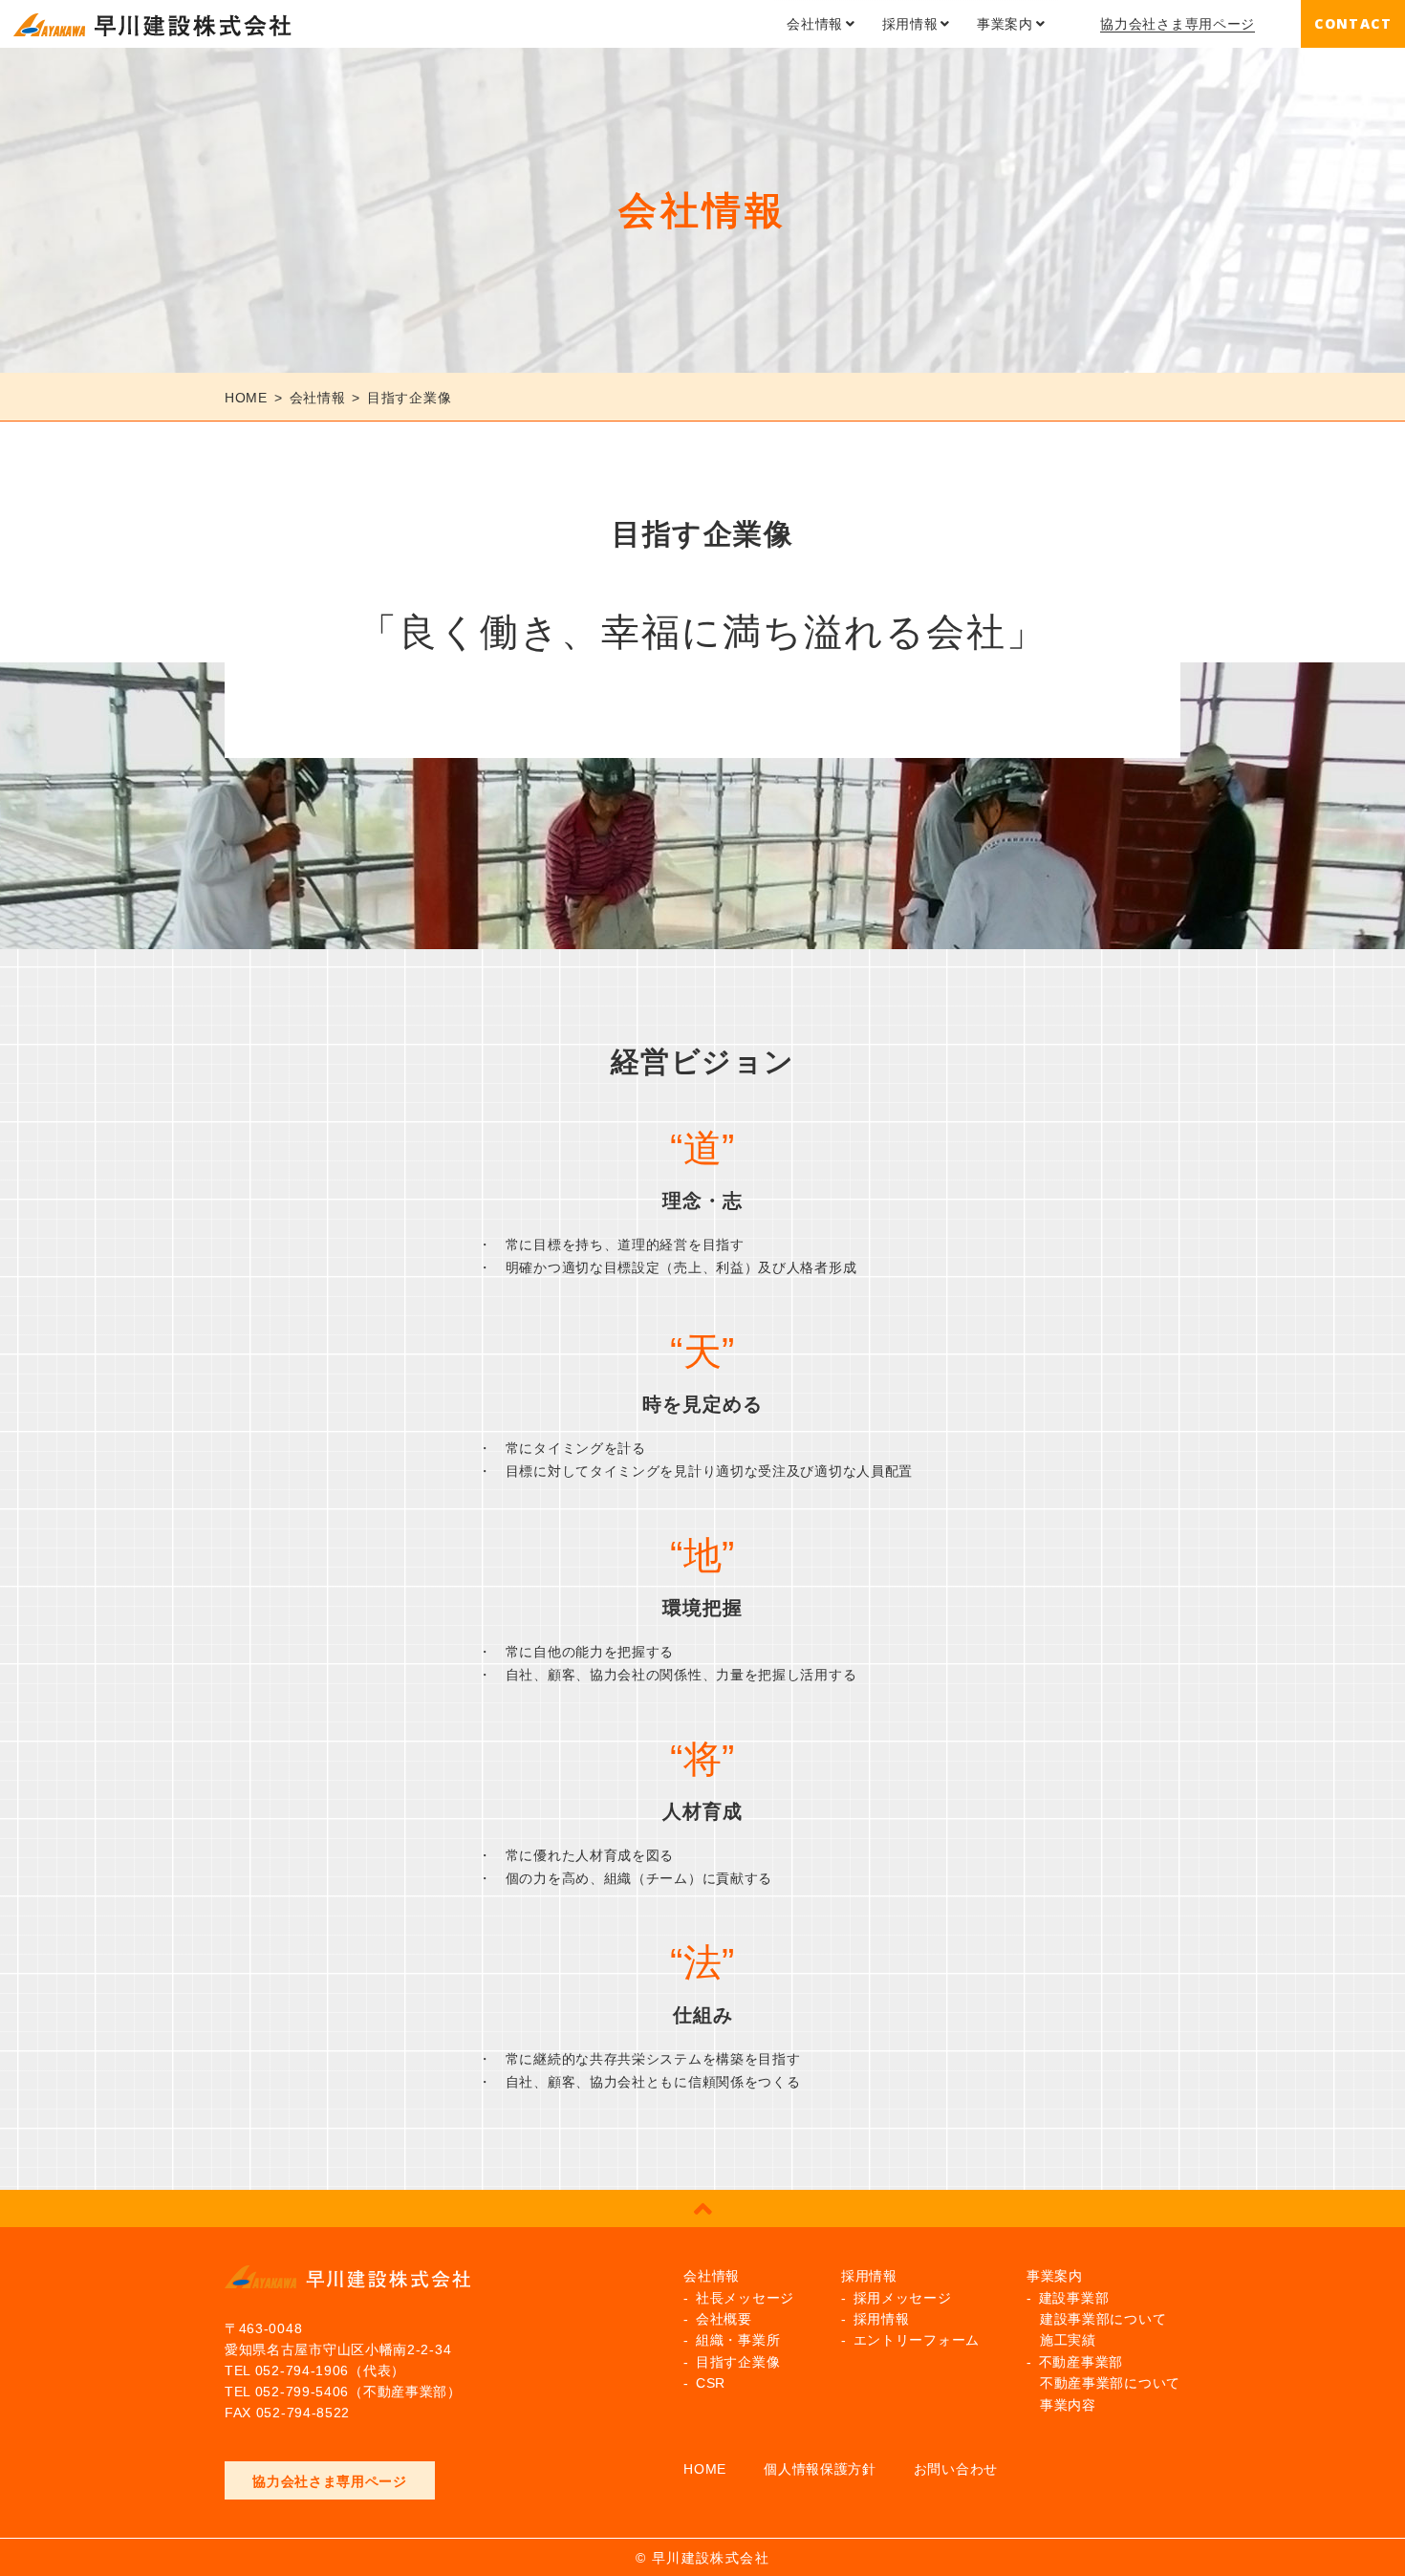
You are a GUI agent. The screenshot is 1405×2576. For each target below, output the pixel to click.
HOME (705, 2469)
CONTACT (1353, 23)
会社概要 (724, 2319)
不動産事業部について (1110, 2383)
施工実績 (1068, 2340)
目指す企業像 (738, 2362)
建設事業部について (1103, 2319)
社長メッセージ (745, 2298)
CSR (711, 2383)
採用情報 (910, 24)
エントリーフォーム (917, 2340)
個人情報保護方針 (820, 2469)
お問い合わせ (956, 2469)
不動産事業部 (1081, 2362)
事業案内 (1005, 24)
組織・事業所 (738, 2340)
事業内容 (1068, 2405)
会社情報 (815, 24)
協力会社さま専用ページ (1178, 24)
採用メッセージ (903, 2298)
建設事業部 (1074, 2298)
